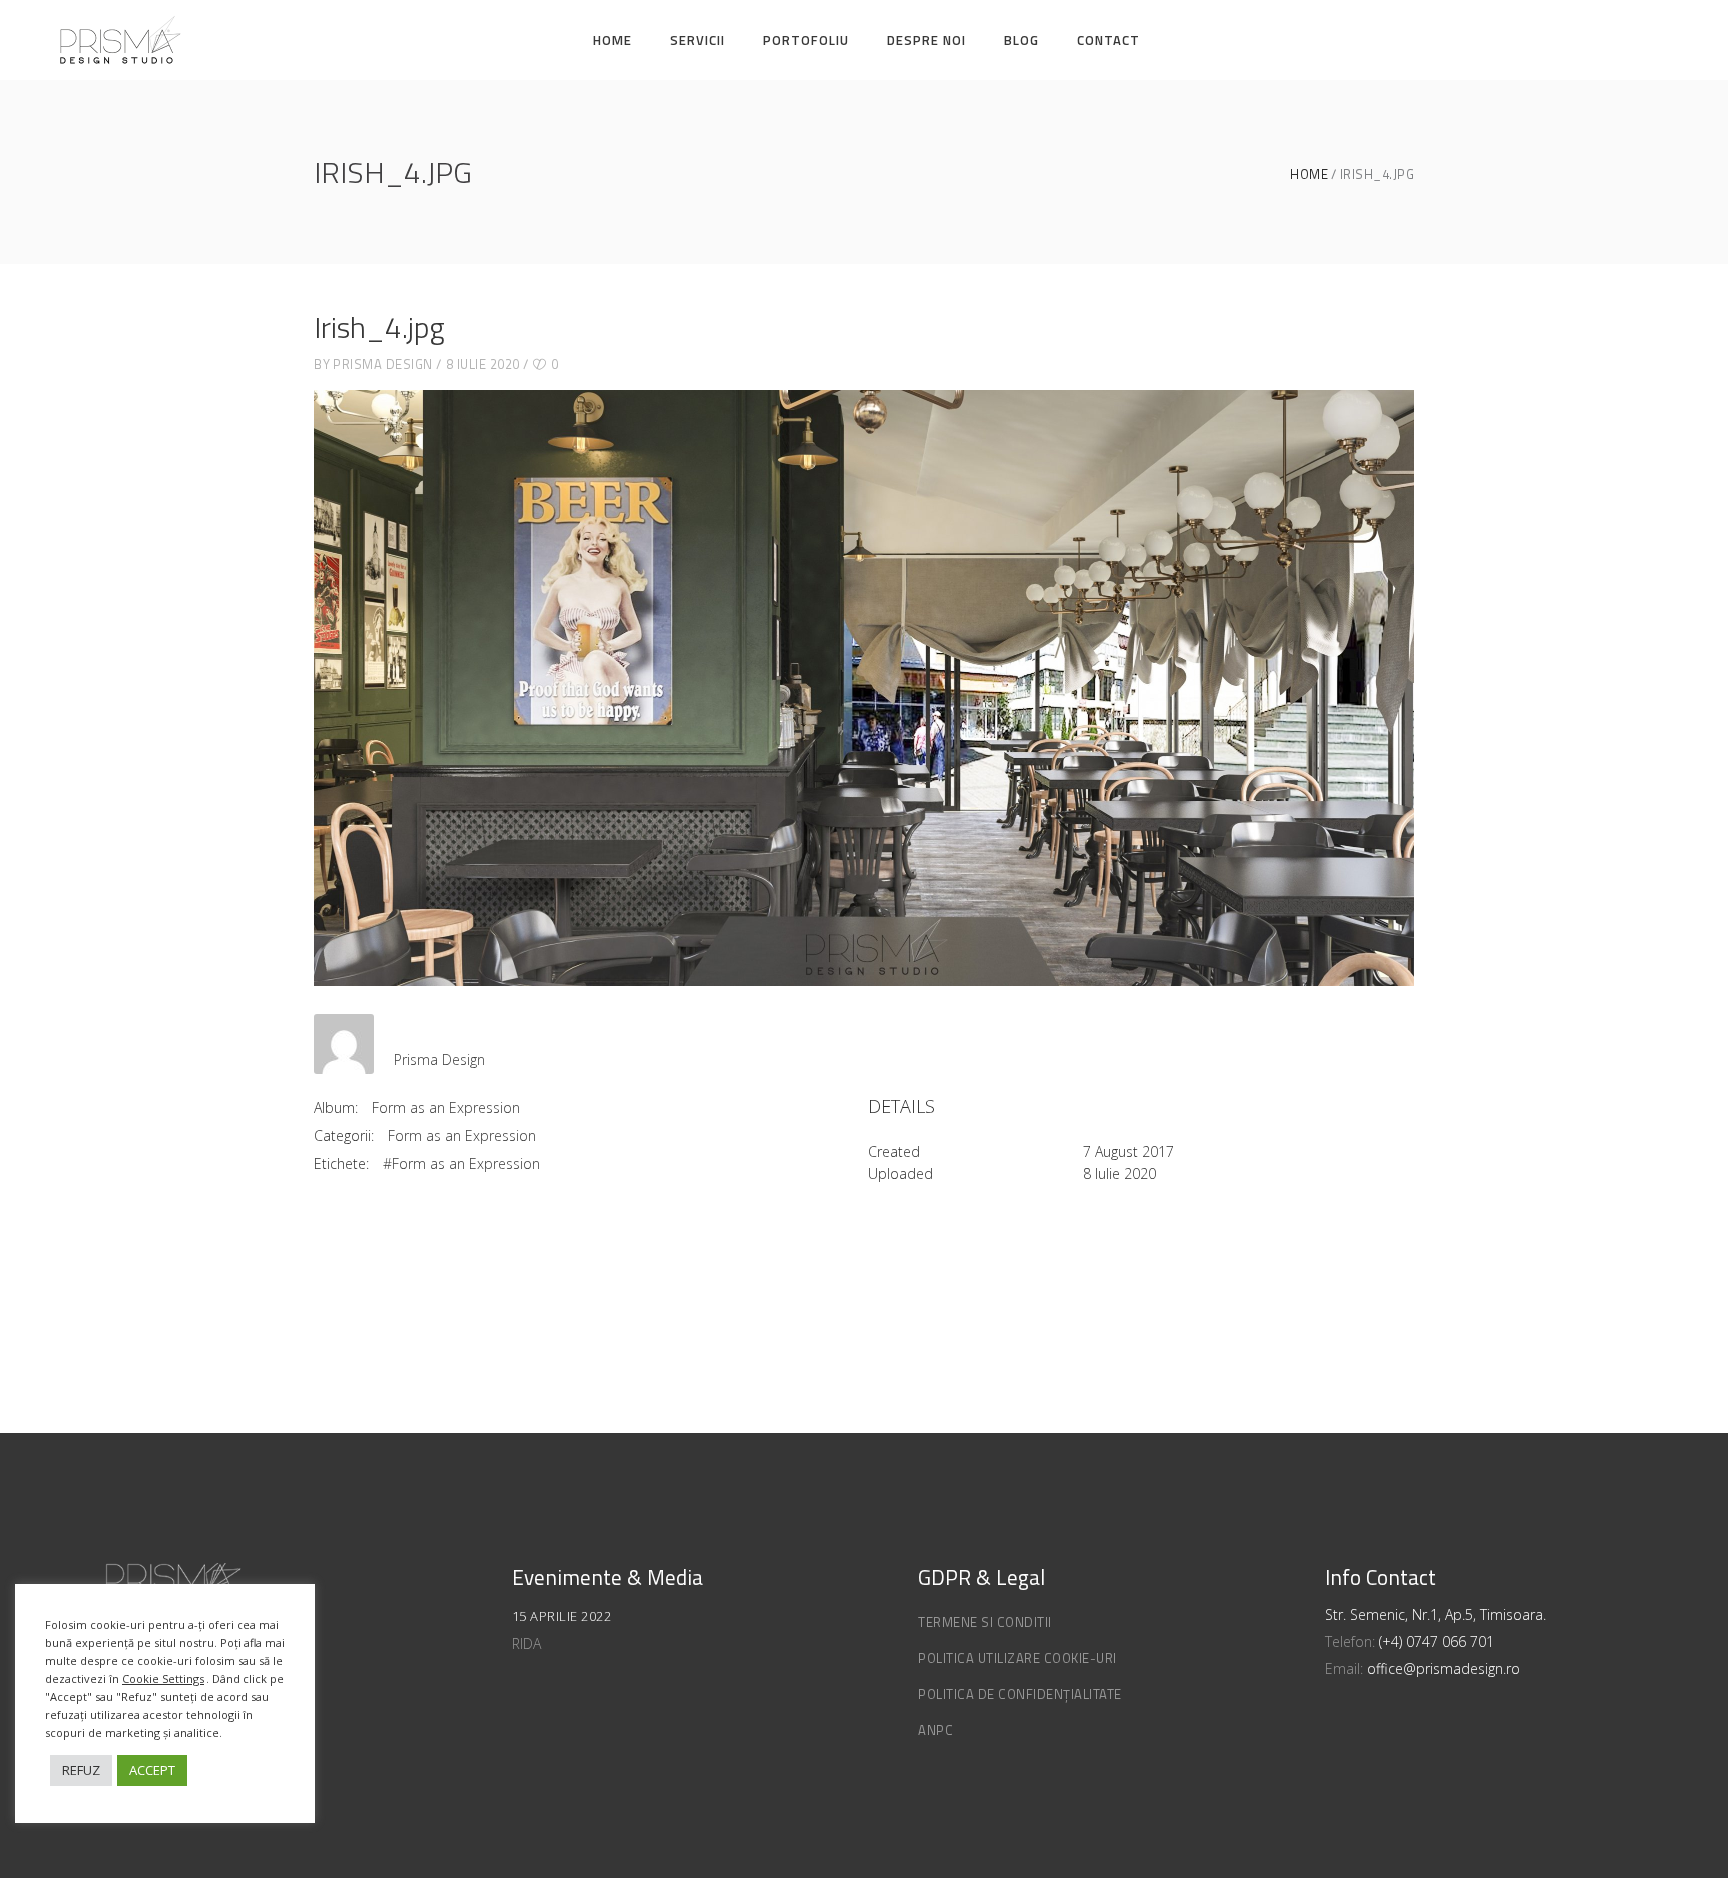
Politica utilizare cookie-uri (1017, 1658)
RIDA (526, 1643)
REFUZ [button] (81, 1770)
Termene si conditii (985, 1622)
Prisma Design (383, 364)
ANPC (935, 1730)
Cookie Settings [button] (163, 1678)
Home (1309, 174)
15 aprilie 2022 (562, 1616)
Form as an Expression (446, 1107)
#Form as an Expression (461, 1163)
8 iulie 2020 (483, 364)
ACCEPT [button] (152, 1770)
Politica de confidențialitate (1020, 1694)
